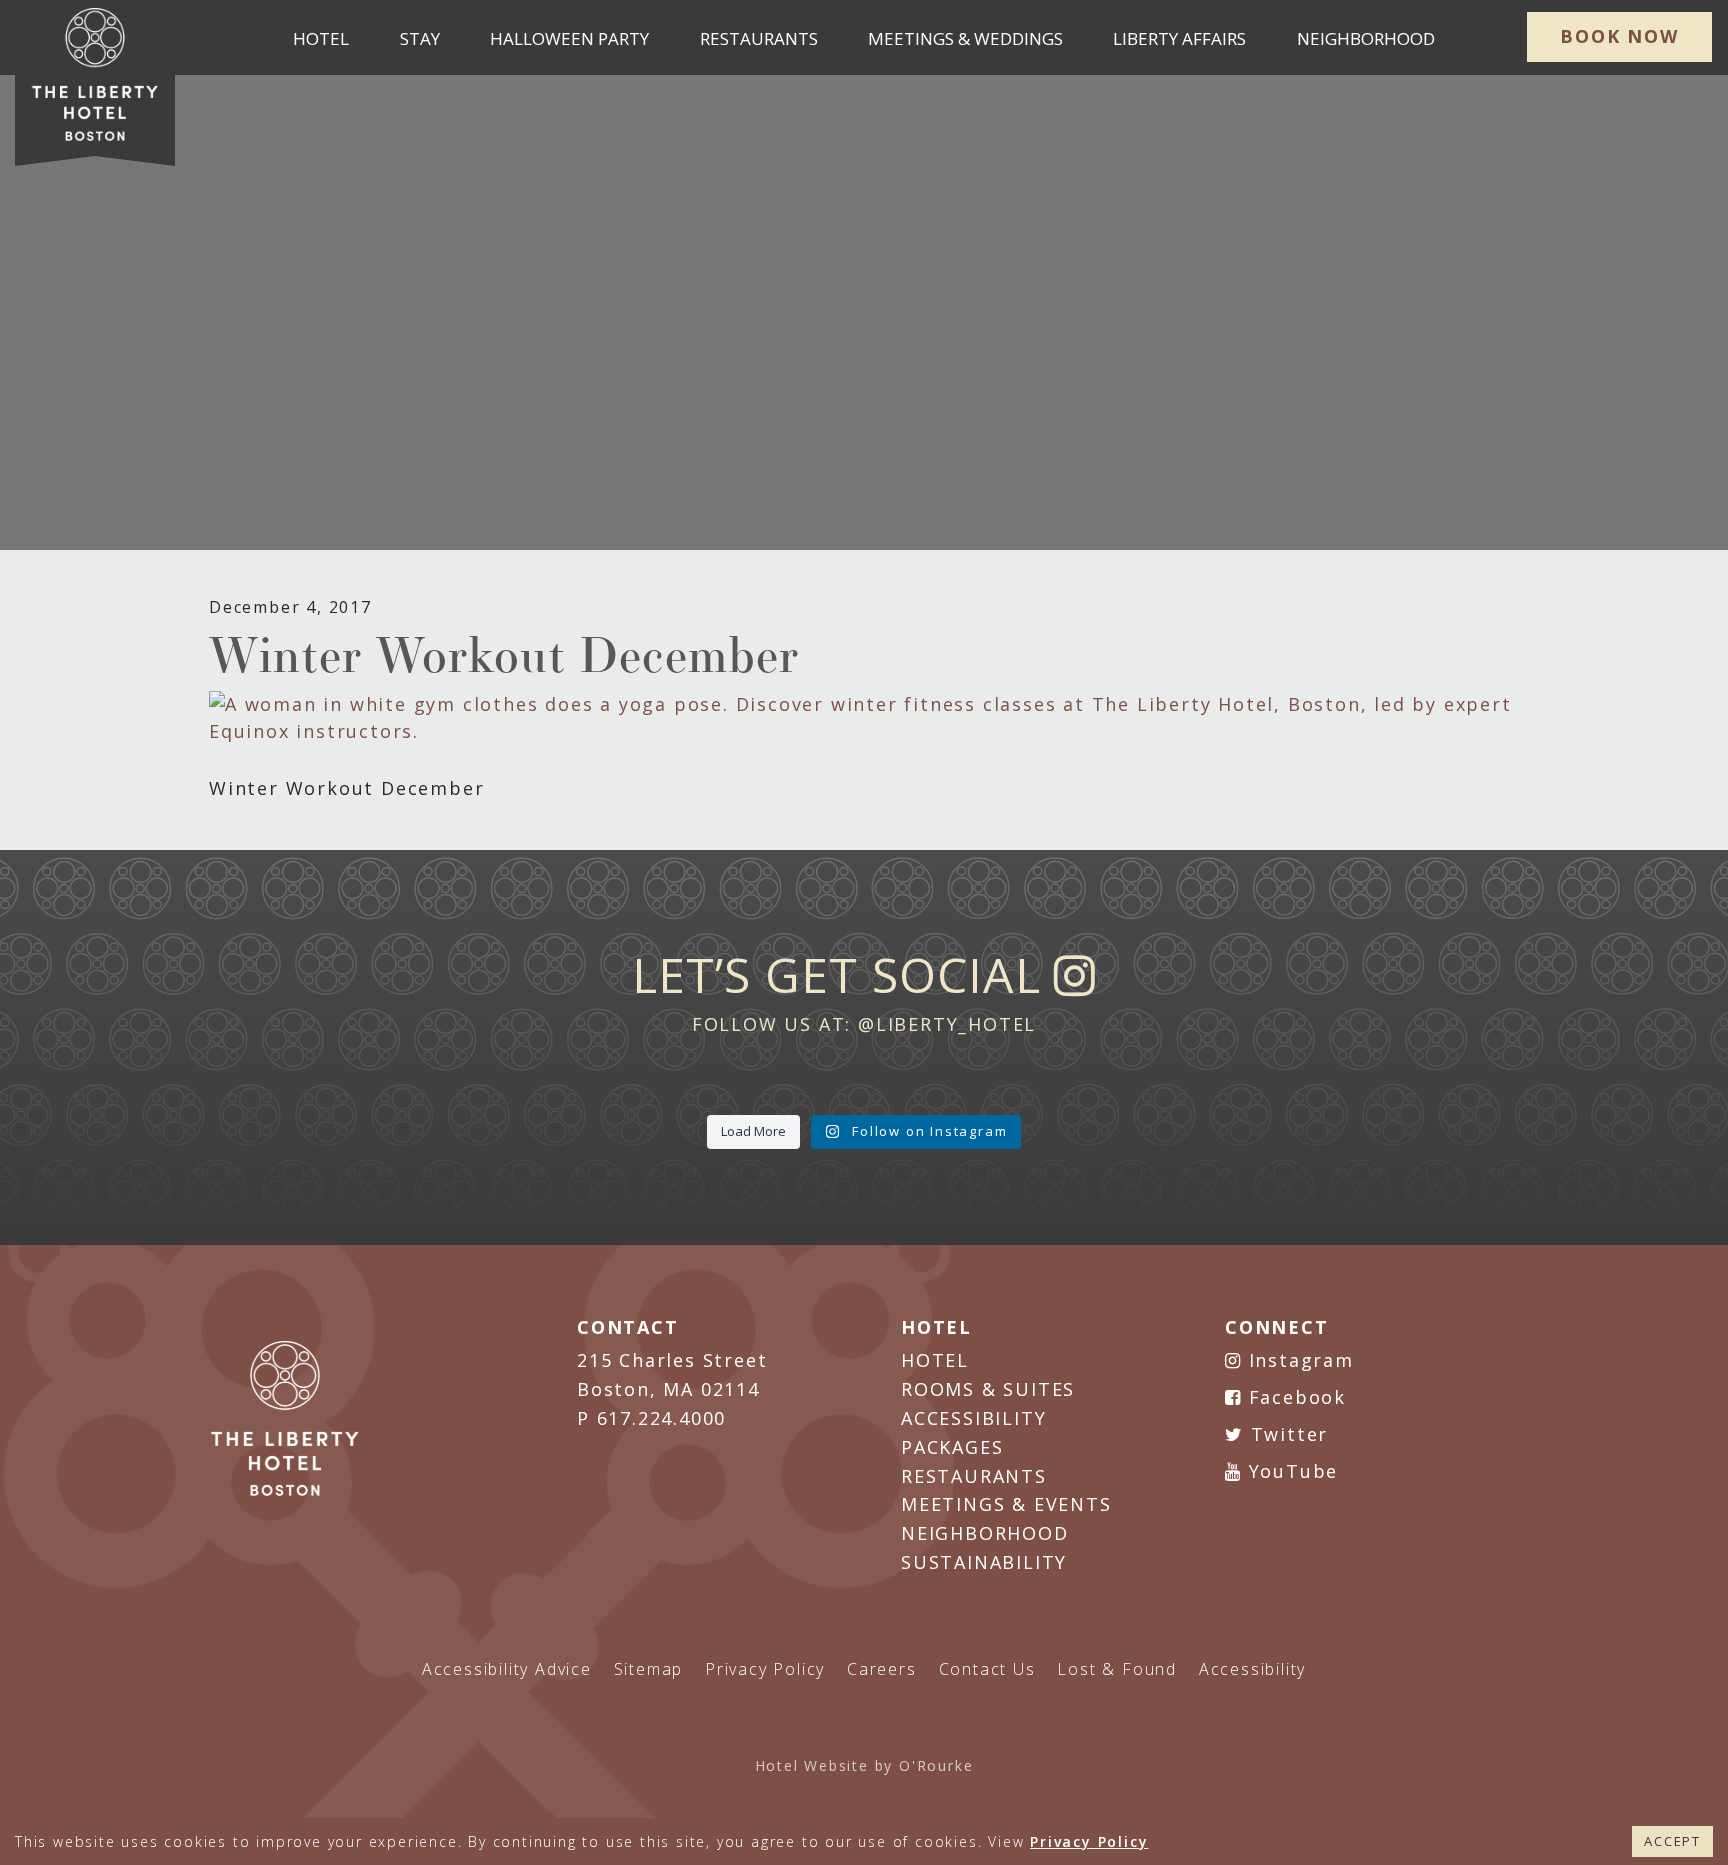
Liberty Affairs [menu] (1179, 38)
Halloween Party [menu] (569, 38)
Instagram (1298, 1360)
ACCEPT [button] (1672, 1841)
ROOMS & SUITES (988, 1389)
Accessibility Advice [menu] (507, 1669)
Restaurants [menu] (759, 38)
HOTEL (935, 1360)
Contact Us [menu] (987, 1669)
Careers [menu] (882, 1669)
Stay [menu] (420, 38)
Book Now (1619, 36)
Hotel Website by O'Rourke (864, 1765)
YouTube (1290, 1471)
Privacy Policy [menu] (765, 1669)
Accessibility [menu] (1252, 1669)
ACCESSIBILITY (973, 1418)
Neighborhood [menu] (1366, 38)
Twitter (1286, 1434)
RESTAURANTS (974, 1476)
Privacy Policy (1089, 1841)
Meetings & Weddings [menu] (965, 38)
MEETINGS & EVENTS (1006, 1504)
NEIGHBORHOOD (985, 1533)
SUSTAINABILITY (984, 1562)
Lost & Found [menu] (1117, 1669)
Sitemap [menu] (649, 1669)
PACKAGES (952, 1447)
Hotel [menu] (321, 38)
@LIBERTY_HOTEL (947, 1024)
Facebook (1294, 1397)
